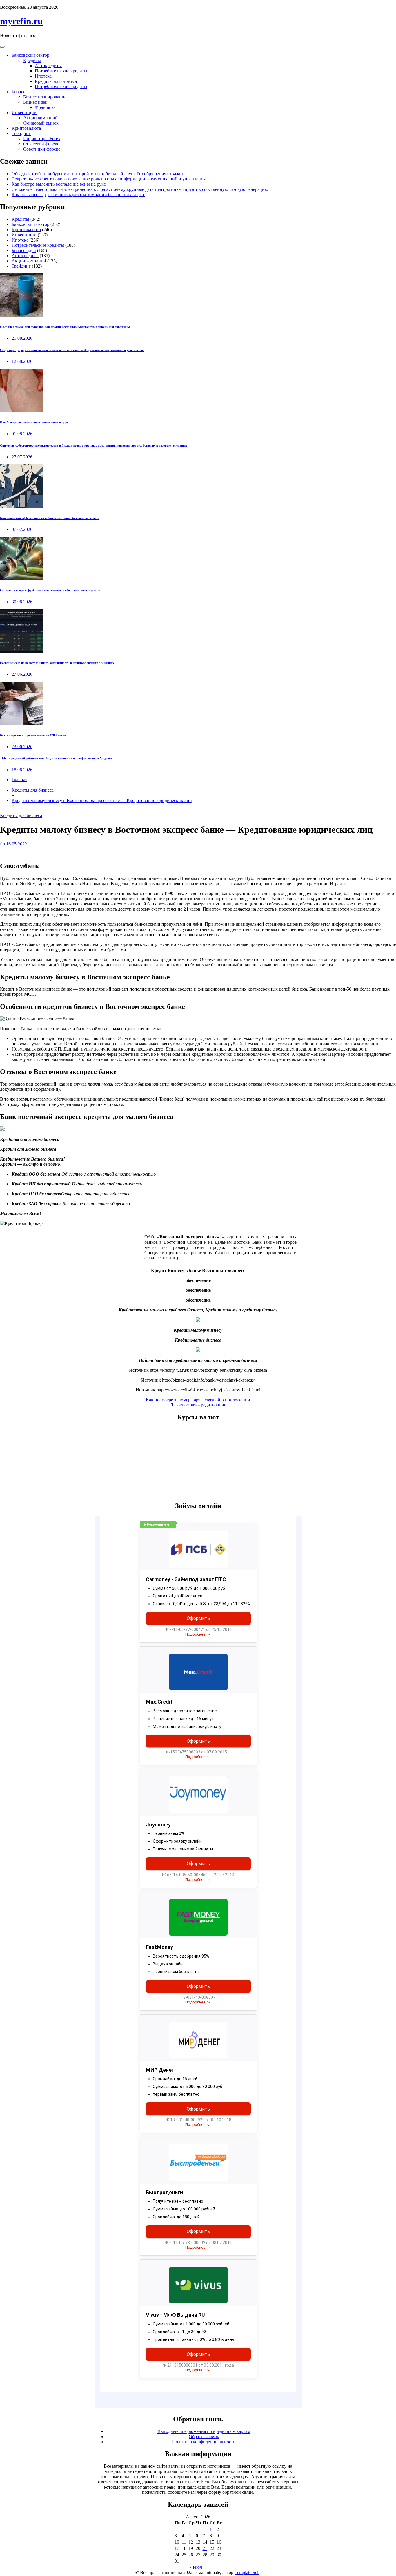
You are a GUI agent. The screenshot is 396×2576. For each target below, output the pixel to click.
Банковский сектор (30, 55)
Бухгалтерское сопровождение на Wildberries (33, 735)
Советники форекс (42, 149)
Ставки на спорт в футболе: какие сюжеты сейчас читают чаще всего (51, 590)
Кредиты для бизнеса (56, 81)
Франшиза (45, 107)
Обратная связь (204, 2437)
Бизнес (18, 92)
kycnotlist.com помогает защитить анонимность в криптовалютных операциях (57, 663)
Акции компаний (40, 118)
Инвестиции (24, 113)
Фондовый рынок (41, 123)
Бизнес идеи (35, 102)
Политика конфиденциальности (204, 2442)
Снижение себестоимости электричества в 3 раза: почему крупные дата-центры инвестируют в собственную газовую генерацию (140, 189)
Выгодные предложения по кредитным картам (204, 2431)
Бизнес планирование (45, 97)
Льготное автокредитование (198, 1405)
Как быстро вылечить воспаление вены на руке (59, 184)
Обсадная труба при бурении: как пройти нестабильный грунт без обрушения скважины (100, 174)
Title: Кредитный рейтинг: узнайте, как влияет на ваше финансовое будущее (56, 758)
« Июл (196, 2567)
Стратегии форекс (41, 144)
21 (205, 2548)
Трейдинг (21, 133)
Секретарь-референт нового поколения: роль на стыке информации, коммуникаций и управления (109, 179)
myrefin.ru (21, 21)
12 (191, 2542)
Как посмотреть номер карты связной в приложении (198, 1400)
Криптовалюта (26, 128)
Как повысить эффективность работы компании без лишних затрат (78, 194)
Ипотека (43, 76)
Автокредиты (48, 66)
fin (2, 844)
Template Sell (247, 2572)
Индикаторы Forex (42, 139)
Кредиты (32, 60)
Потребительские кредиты (61, 71)
